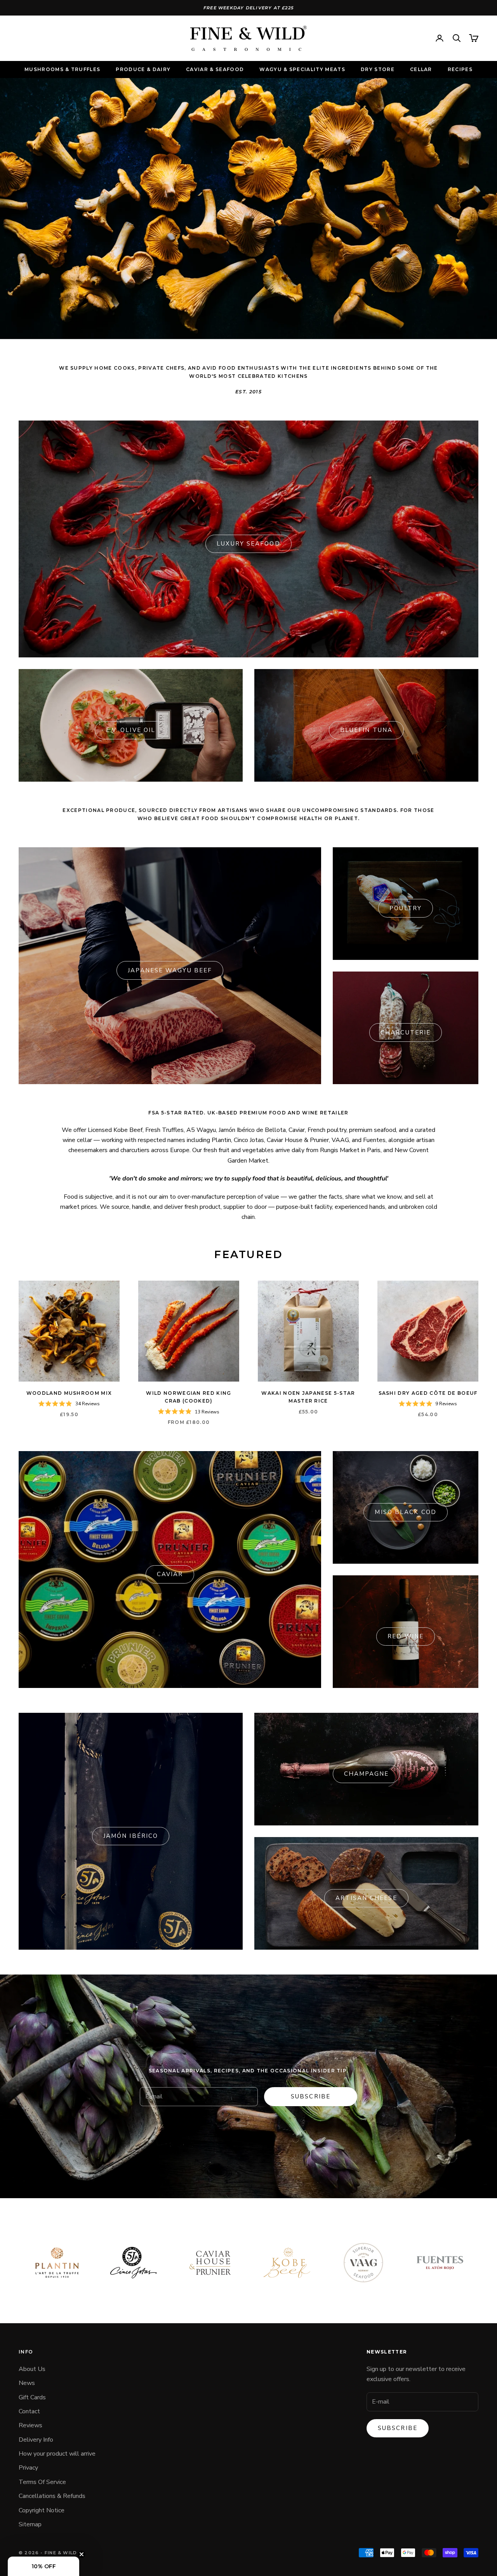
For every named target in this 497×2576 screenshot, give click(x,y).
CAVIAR (170, 1574)
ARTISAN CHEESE (366, 1898)
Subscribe (311, 2096)
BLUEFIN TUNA (366, 730)
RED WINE (406, 1636)
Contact (29, 2411)
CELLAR (421, 69)
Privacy (28, 2468)
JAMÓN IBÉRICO (131, 1836)
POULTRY (406, 908)
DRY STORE (378, 69)
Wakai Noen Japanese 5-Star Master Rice (308, 1397)
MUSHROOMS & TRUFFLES (62, 69)
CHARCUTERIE (406, 1032)
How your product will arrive (57, 2454)
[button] (43, 2566)
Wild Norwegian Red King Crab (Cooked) (189, 1397)
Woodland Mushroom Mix (69, 1393)
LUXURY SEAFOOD (248, 544)
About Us (32, 2369)
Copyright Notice (42, 2510)
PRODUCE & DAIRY (143, 69)
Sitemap (30, 2524)
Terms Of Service (42, 2482)
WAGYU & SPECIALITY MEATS (302, 69)
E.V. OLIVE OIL (131, 730)
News (27, 2383)
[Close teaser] (82, 2554)
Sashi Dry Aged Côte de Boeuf (428, 1393)
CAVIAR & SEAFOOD (215, 69)
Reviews (30, 2425)
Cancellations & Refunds (52, 2496)
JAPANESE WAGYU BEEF (170, 970)
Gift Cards (32, 2397)
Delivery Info (36, 2440)
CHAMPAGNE (367, 1774)
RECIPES (460, 69)
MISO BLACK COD (405, 1512)
